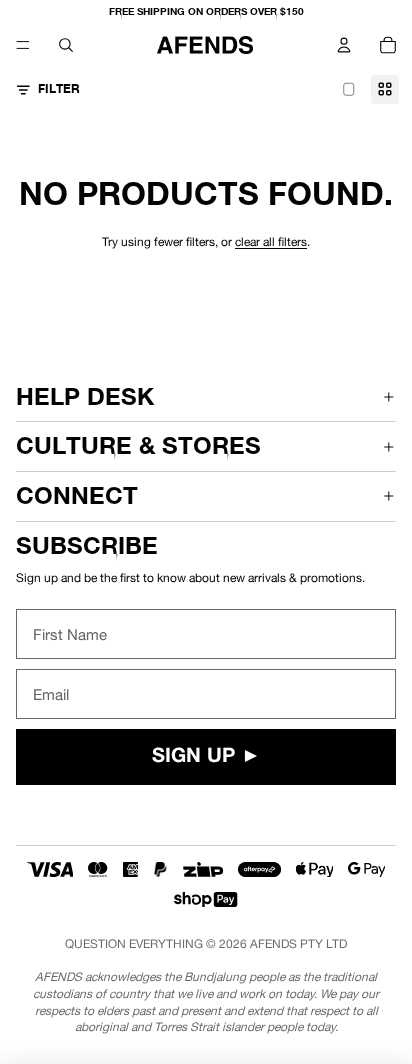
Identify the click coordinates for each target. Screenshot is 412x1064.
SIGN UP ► (206, 757)
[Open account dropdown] (344, 45)
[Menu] (23, 45)
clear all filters (271, 242)
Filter (59, 88)
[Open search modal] (66, 45)
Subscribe (87, 545)
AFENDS (273, 944)
